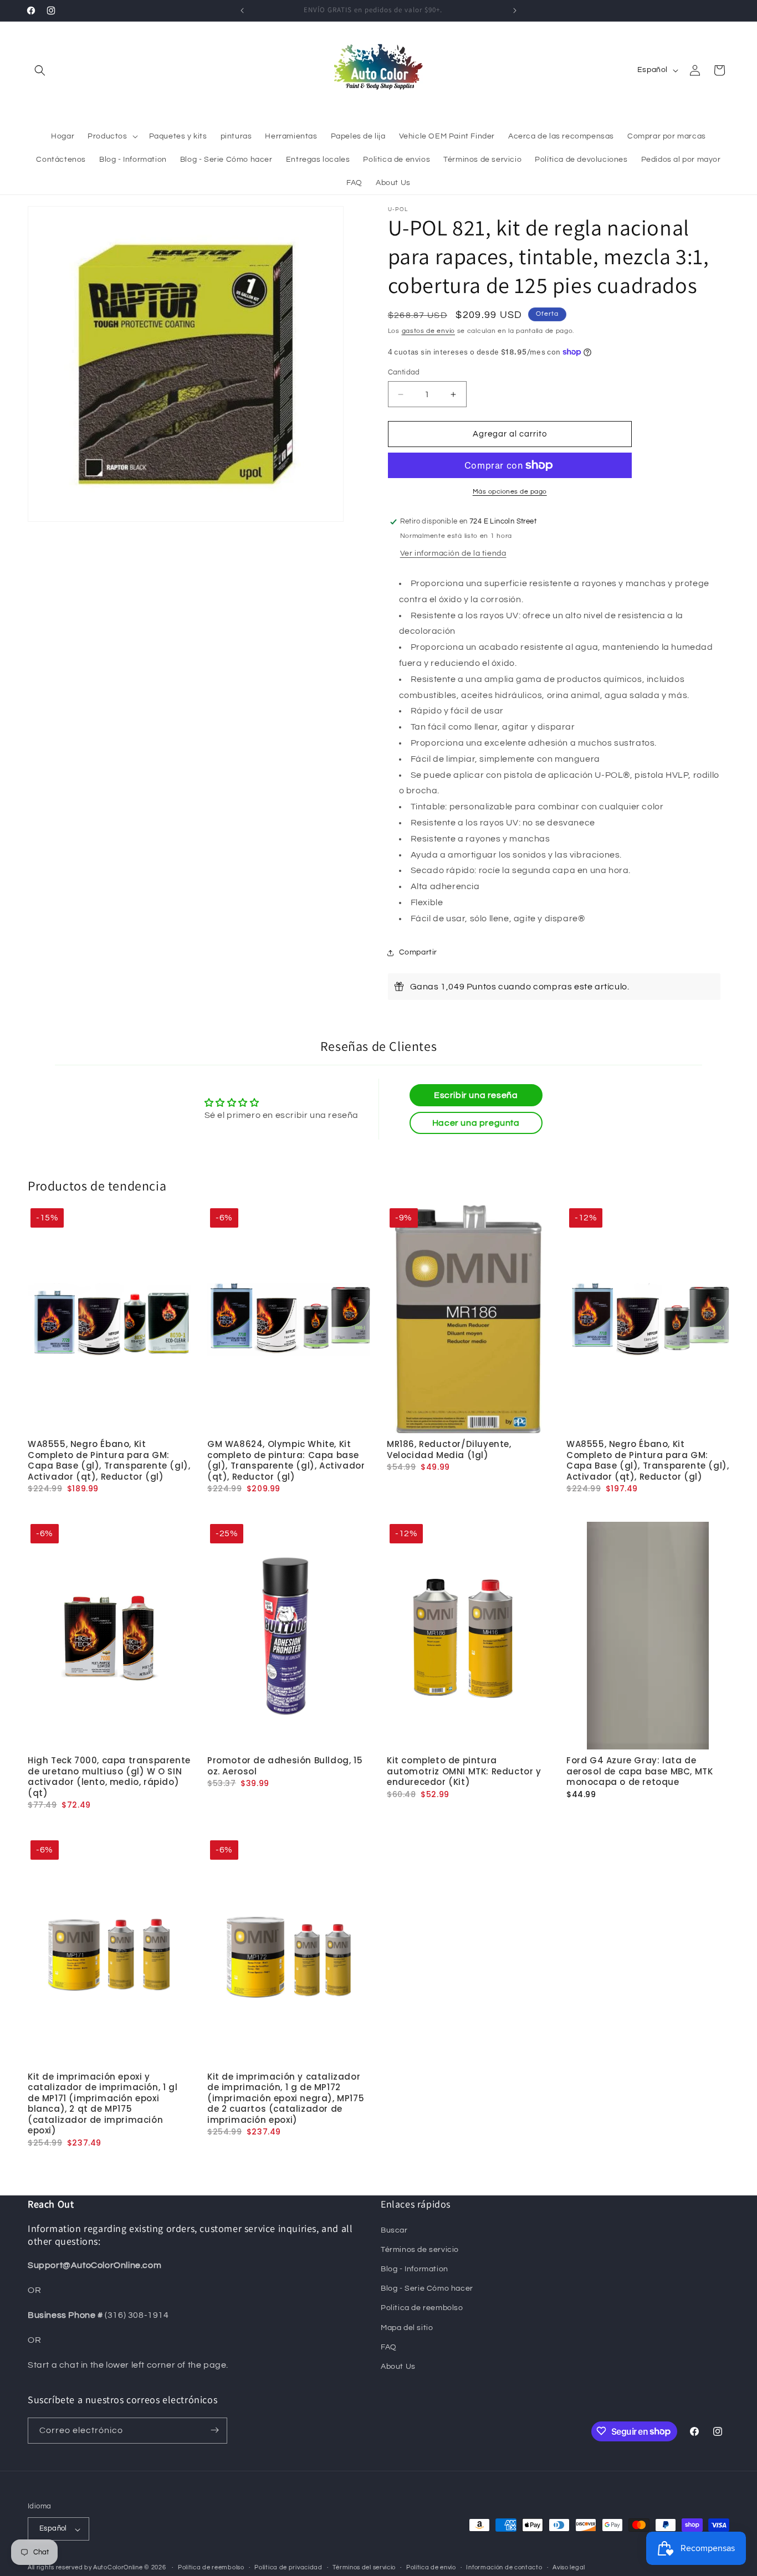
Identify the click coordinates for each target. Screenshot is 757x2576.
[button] (40, 70)
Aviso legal (569, 2567)
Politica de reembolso (422, 2308)
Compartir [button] (418, 952)
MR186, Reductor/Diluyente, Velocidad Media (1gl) (449, 1450)
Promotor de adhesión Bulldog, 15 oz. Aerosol (285, 1766)
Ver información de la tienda (453, 553)
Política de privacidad (288, 2567)
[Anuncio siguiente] (515, 11)
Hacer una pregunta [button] (476, 1123)
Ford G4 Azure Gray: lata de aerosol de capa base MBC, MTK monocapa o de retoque (640, 1771)
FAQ (389, 2347)
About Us (398, 2367)
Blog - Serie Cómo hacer (427, 2288)
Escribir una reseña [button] (476, 1095)
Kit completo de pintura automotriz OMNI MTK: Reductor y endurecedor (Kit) (464, 1771)
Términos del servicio (364, 2567)
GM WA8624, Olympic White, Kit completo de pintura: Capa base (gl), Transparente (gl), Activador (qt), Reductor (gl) (286, 1461)
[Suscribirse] (214, 2430)
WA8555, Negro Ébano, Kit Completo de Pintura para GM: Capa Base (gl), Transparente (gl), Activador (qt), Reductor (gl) (109, 1461)
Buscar (394, 2230)
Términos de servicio (420, 2249)
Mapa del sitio (407, 2327)
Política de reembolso (211, 2567)
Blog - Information (415, 2269)
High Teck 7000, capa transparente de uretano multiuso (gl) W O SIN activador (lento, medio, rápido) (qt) (109, 1777)
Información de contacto (504, 2567)
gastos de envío (429, 331)
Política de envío (431, 2567)
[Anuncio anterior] (242, 11)
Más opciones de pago (510, 492)
